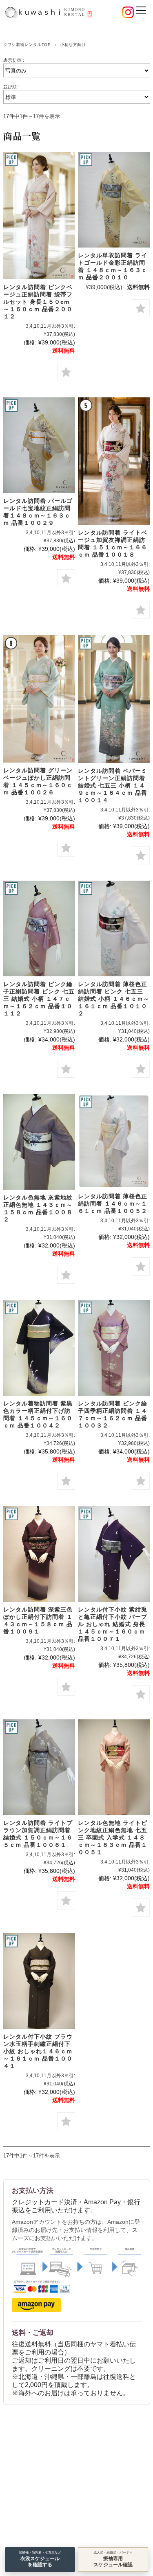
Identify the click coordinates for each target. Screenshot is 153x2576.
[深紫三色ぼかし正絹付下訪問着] (39, 1554)
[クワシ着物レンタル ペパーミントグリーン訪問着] (114, 699)
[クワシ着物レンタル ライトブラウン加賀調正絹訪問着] (39, 1767)
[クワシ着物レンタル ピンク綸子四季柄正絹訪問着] (114, 1348)
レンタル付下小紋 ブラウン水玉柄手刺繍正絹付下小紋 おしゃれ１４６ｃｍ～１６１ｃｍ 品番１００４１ (38, 2051)
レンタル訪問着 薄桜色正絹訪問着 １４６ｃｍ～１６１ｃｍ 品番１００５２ (113, 1204)
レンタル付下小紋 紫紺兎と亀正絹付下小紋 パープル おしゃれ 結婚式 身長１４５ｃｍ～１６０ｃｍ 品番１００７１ (113, 1624)
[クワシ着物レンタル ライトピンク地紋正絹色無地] (114, 1767)
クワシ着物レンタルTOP (27, 45)
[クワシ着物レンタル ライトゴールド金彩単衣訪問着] (114, 200)
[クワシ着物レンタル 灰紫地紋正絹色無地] (39, 1142)
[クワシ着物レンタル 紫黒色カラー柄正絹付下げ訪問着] (39, 1348)
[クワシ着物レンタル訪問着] (114, 1141)
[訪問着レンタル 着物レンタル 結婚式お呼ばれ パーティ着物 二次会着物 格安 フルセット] (39, 445)
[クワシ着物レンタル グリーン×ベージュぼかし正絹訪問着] (39, 699)
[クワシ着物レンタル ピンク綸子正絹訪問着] (39, 928)
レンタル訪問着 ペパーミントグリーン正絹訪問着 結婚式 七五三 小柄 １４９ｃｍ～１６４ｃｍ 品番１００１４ (113, 785)
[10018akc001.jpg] (114, 461)
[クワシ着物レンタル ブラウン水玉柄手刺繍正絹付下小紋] (39, 1981)
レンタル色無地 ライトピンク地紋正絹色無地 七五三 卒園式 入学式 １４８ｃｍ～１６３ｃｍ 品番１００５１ (113, 1837)
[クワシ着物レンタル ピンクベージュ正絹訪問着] (39, 216)
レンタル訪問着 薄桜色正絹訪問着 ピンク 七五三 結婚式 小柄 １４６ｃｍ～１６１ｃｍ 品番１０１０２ (114, 999)
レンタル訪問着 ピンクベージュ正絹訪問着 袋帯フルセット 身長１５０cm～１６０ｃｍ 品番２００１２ (38, 302)
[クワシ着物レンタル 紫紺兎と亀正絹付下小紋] (114, 1554)
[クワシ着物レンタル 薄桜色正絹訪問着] (114, 928)
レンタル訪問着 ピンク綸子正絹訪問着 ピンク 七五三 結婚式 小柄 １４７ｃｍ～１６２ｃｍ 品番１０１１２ (39, 999)
